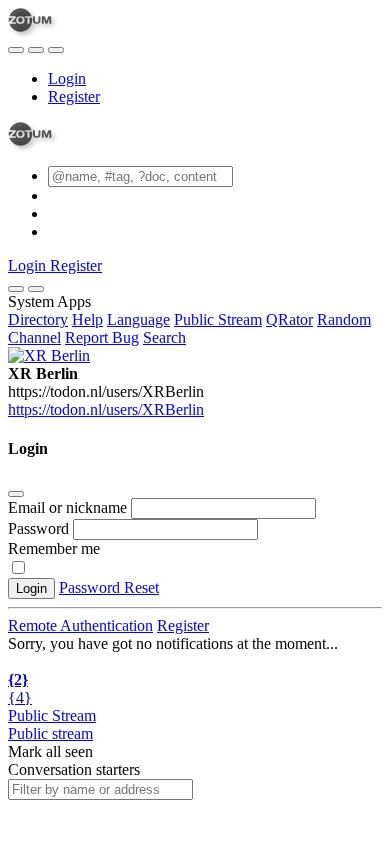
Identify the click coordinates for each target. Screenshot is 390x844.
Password (38, 528)
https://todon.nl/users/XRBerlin (106, 409)
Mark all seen (50, 751)
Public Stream (218, 319)
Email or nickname (69, 507)
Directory (38, 319)
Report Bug (102, 337)
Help (87, 319)
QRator (289, 319)
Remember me (54, 548)
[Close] (36, 289)
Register (74, 96)
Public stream (50, 733)
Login (67, 78)
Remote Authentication (80, 625)
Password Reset (109, 587)
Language (138, 319)
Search (164, 337)
